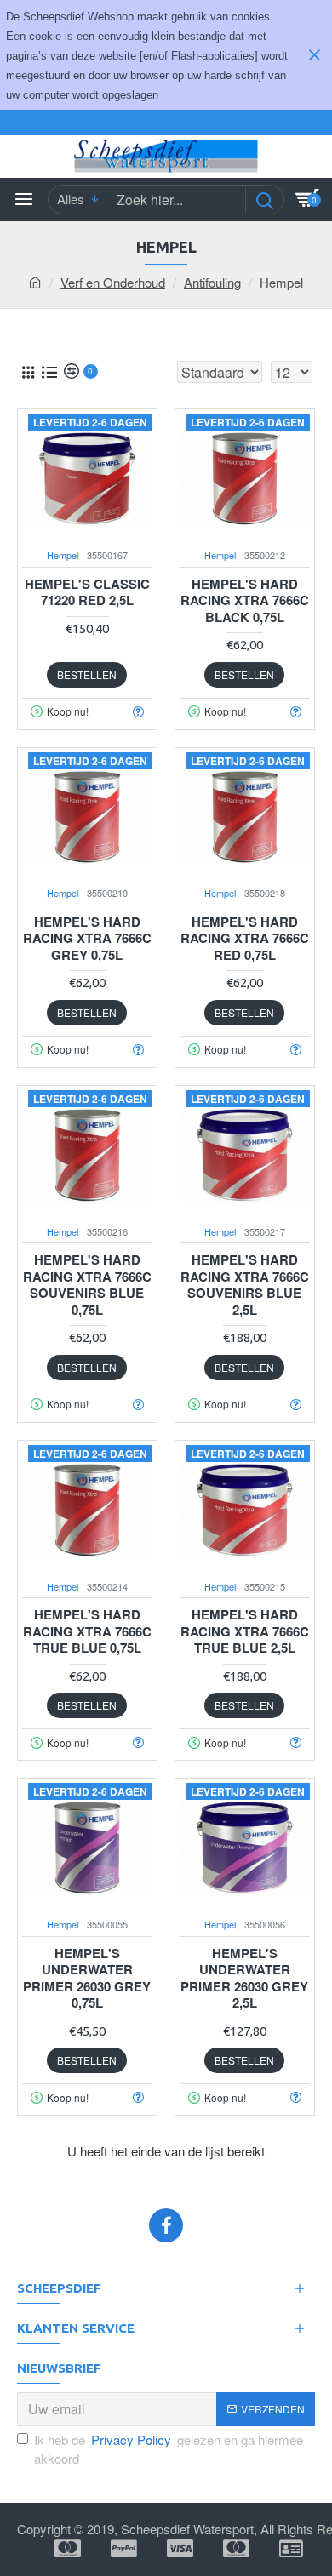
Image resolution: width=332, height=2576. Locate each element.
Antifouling (212, 282)
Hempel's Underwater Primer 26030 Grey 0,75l (87, 1979)
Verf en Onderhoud (113, 282)
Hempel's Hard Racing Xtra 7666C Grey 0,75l (87, 939)
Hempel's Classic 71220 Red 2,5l (87, 593)
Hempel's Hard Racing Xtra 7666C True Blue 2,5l (245, 1632)
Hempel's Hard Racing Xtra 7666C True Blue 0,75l (87, 1632)
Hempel (63, 555)
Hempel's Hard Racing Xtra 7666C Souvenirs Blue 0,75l (87, 1285)
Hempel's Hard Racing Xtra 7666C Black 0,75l (245, 601)
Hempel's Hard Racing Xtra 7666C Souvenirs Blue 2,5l (245, 1285)
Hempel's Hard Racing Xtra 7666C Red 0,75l (245, 939)
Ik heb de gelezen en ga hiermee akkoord (169, 2449)
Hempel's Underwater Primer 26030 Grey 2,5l (244, 1979)
